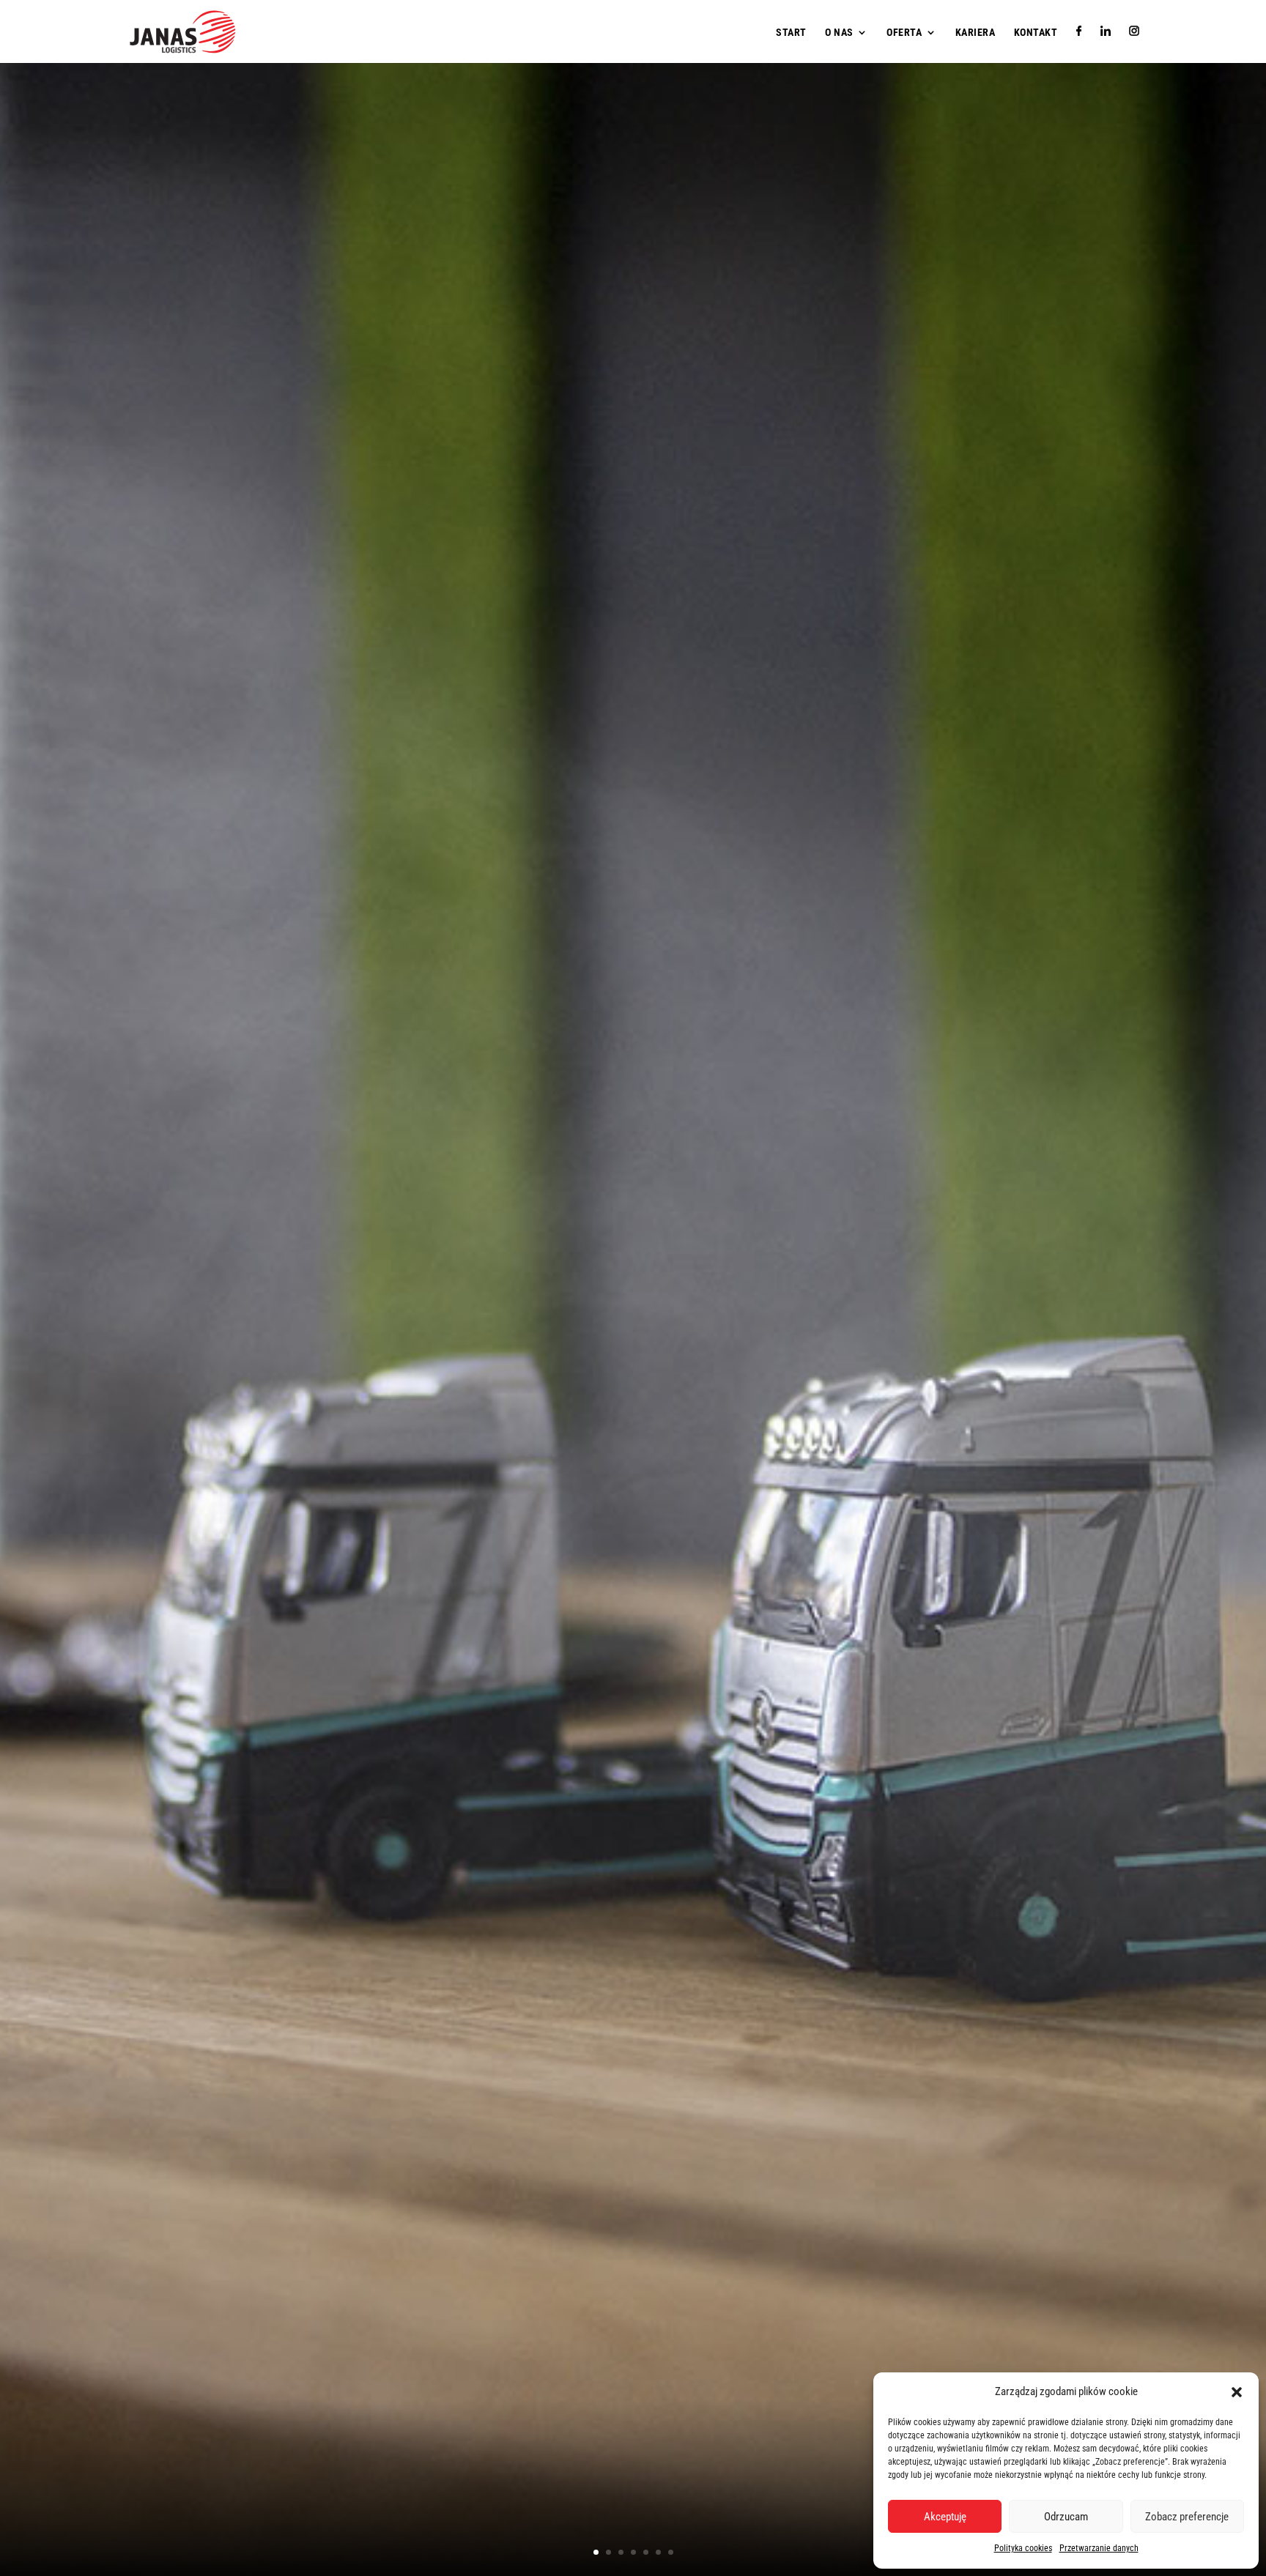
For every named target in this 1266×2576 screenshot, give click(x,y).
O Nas (839, 33)
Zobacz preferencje (1187, 2517)
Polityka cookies (1023, 2548)
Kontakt (1036, 33)
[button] (1237, 2392)
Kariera (976, 33)
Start (791, 33)
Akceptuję (945, 2517)
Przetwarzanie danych (1099, 2548)
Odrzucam (1066, 2517)
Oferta (904, 33)
